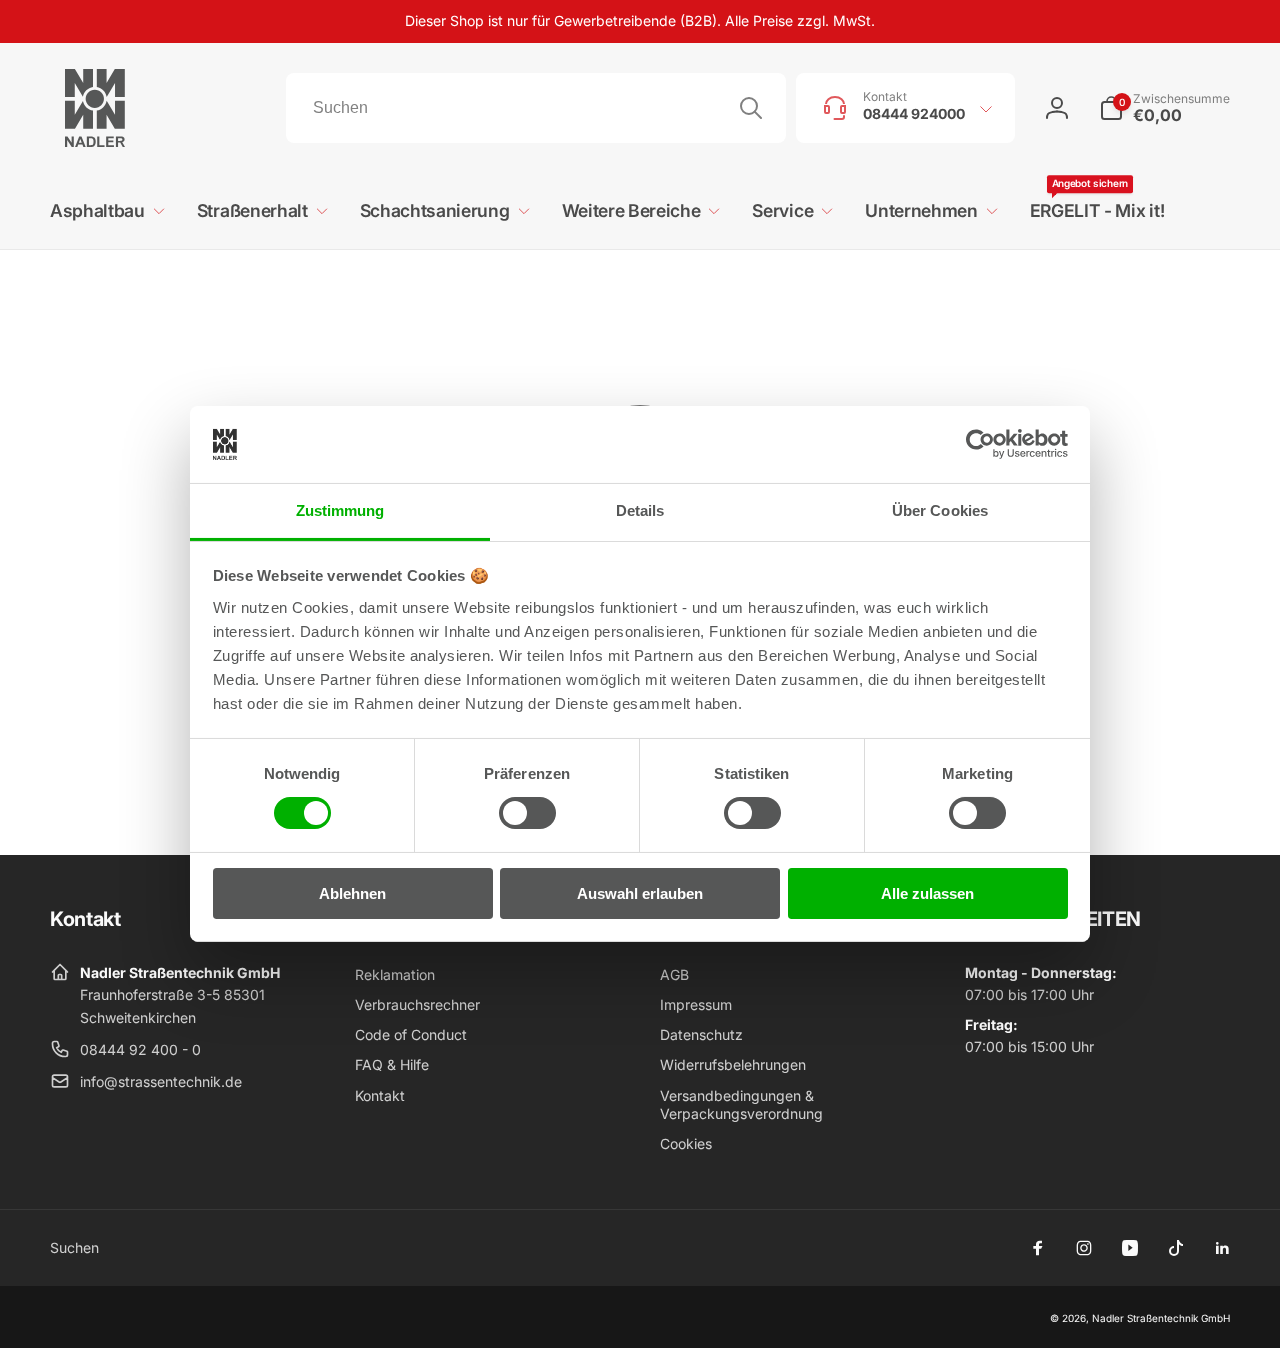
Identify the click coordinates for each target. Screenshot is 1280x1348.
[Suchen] (751, 108)
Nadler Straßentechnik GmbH (1161, 1318)
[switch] (527, 813)
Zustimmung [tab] (340, 510)
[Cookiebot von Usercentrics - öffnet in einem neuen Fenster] (980, 444)
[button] (1164, 108)
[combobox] (536, 108)
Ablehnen (352, 893)
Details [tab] (640, 510)
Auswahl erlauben (640, 893)
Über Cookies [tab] (940, 510)
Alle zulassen (927, 893)
